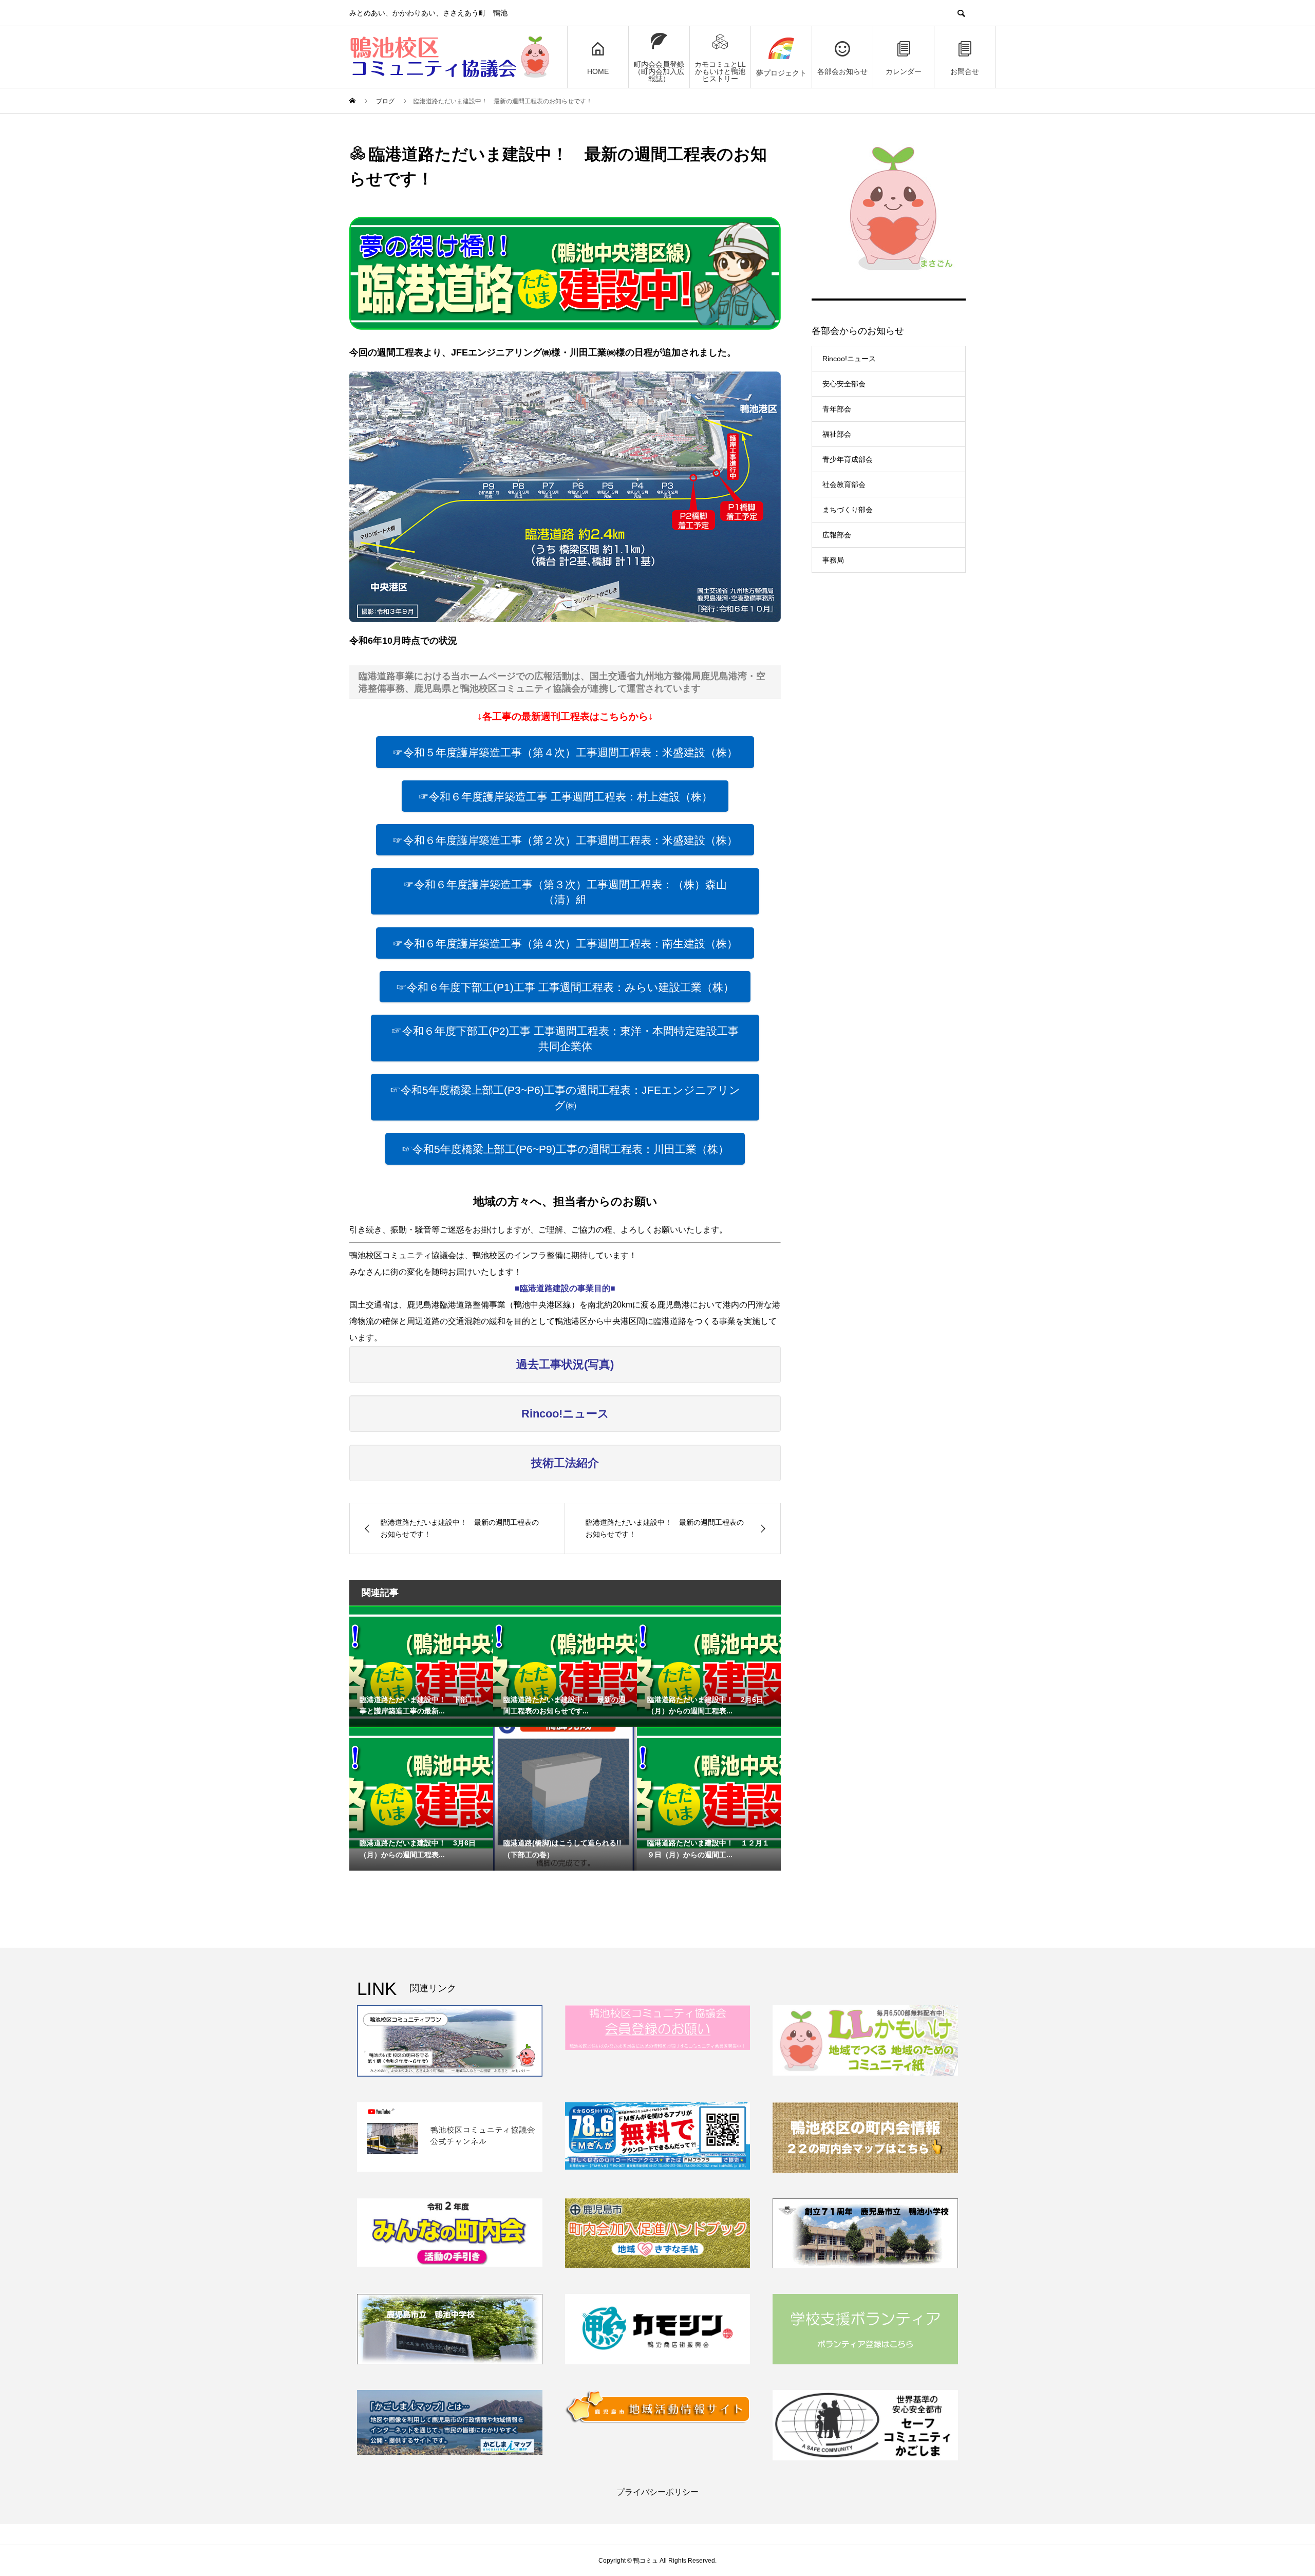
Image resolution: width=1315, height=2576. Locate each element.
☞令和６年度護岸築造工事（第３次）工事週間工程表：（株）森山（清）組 (565, 892)
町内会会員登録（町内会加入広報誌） (659, 71)
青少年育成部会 (848, 459)
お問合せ (965, 71)
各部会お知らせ (842, 71)
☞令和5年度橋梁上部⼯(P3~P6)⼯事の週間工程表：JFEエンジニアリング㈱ (565, 1098)
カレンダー (904, 71)
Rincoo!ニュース (849, 359)
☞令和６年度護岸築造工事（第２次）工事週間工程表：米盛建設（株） (565, 840)
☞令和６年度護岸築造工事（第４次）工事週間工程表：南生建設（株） (565, 944)
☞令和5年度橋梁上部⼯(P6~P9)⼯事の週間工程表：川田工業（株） (565, 1149)
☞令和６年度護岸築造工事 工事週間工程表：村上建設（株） (565, 797)
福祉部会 (837, 434)
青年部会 (837, 409)
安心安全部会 (844, 384)
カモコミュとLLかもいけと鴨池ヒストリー (720, 71)
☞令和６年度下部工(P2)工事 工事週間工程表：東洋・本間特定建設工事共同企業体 (565, 1039)
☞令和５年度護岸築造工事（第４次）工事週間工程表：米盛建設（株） (565, 752)
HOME (598, 71)
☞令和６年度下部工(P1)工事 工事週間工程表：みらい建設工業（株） (565, 987)
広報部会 (837, 535)
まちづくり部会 (848, 510)
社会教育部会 (844, 484)
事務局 (833, 560)
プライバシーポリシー (657, 2492)
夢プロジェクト (781, 73)
